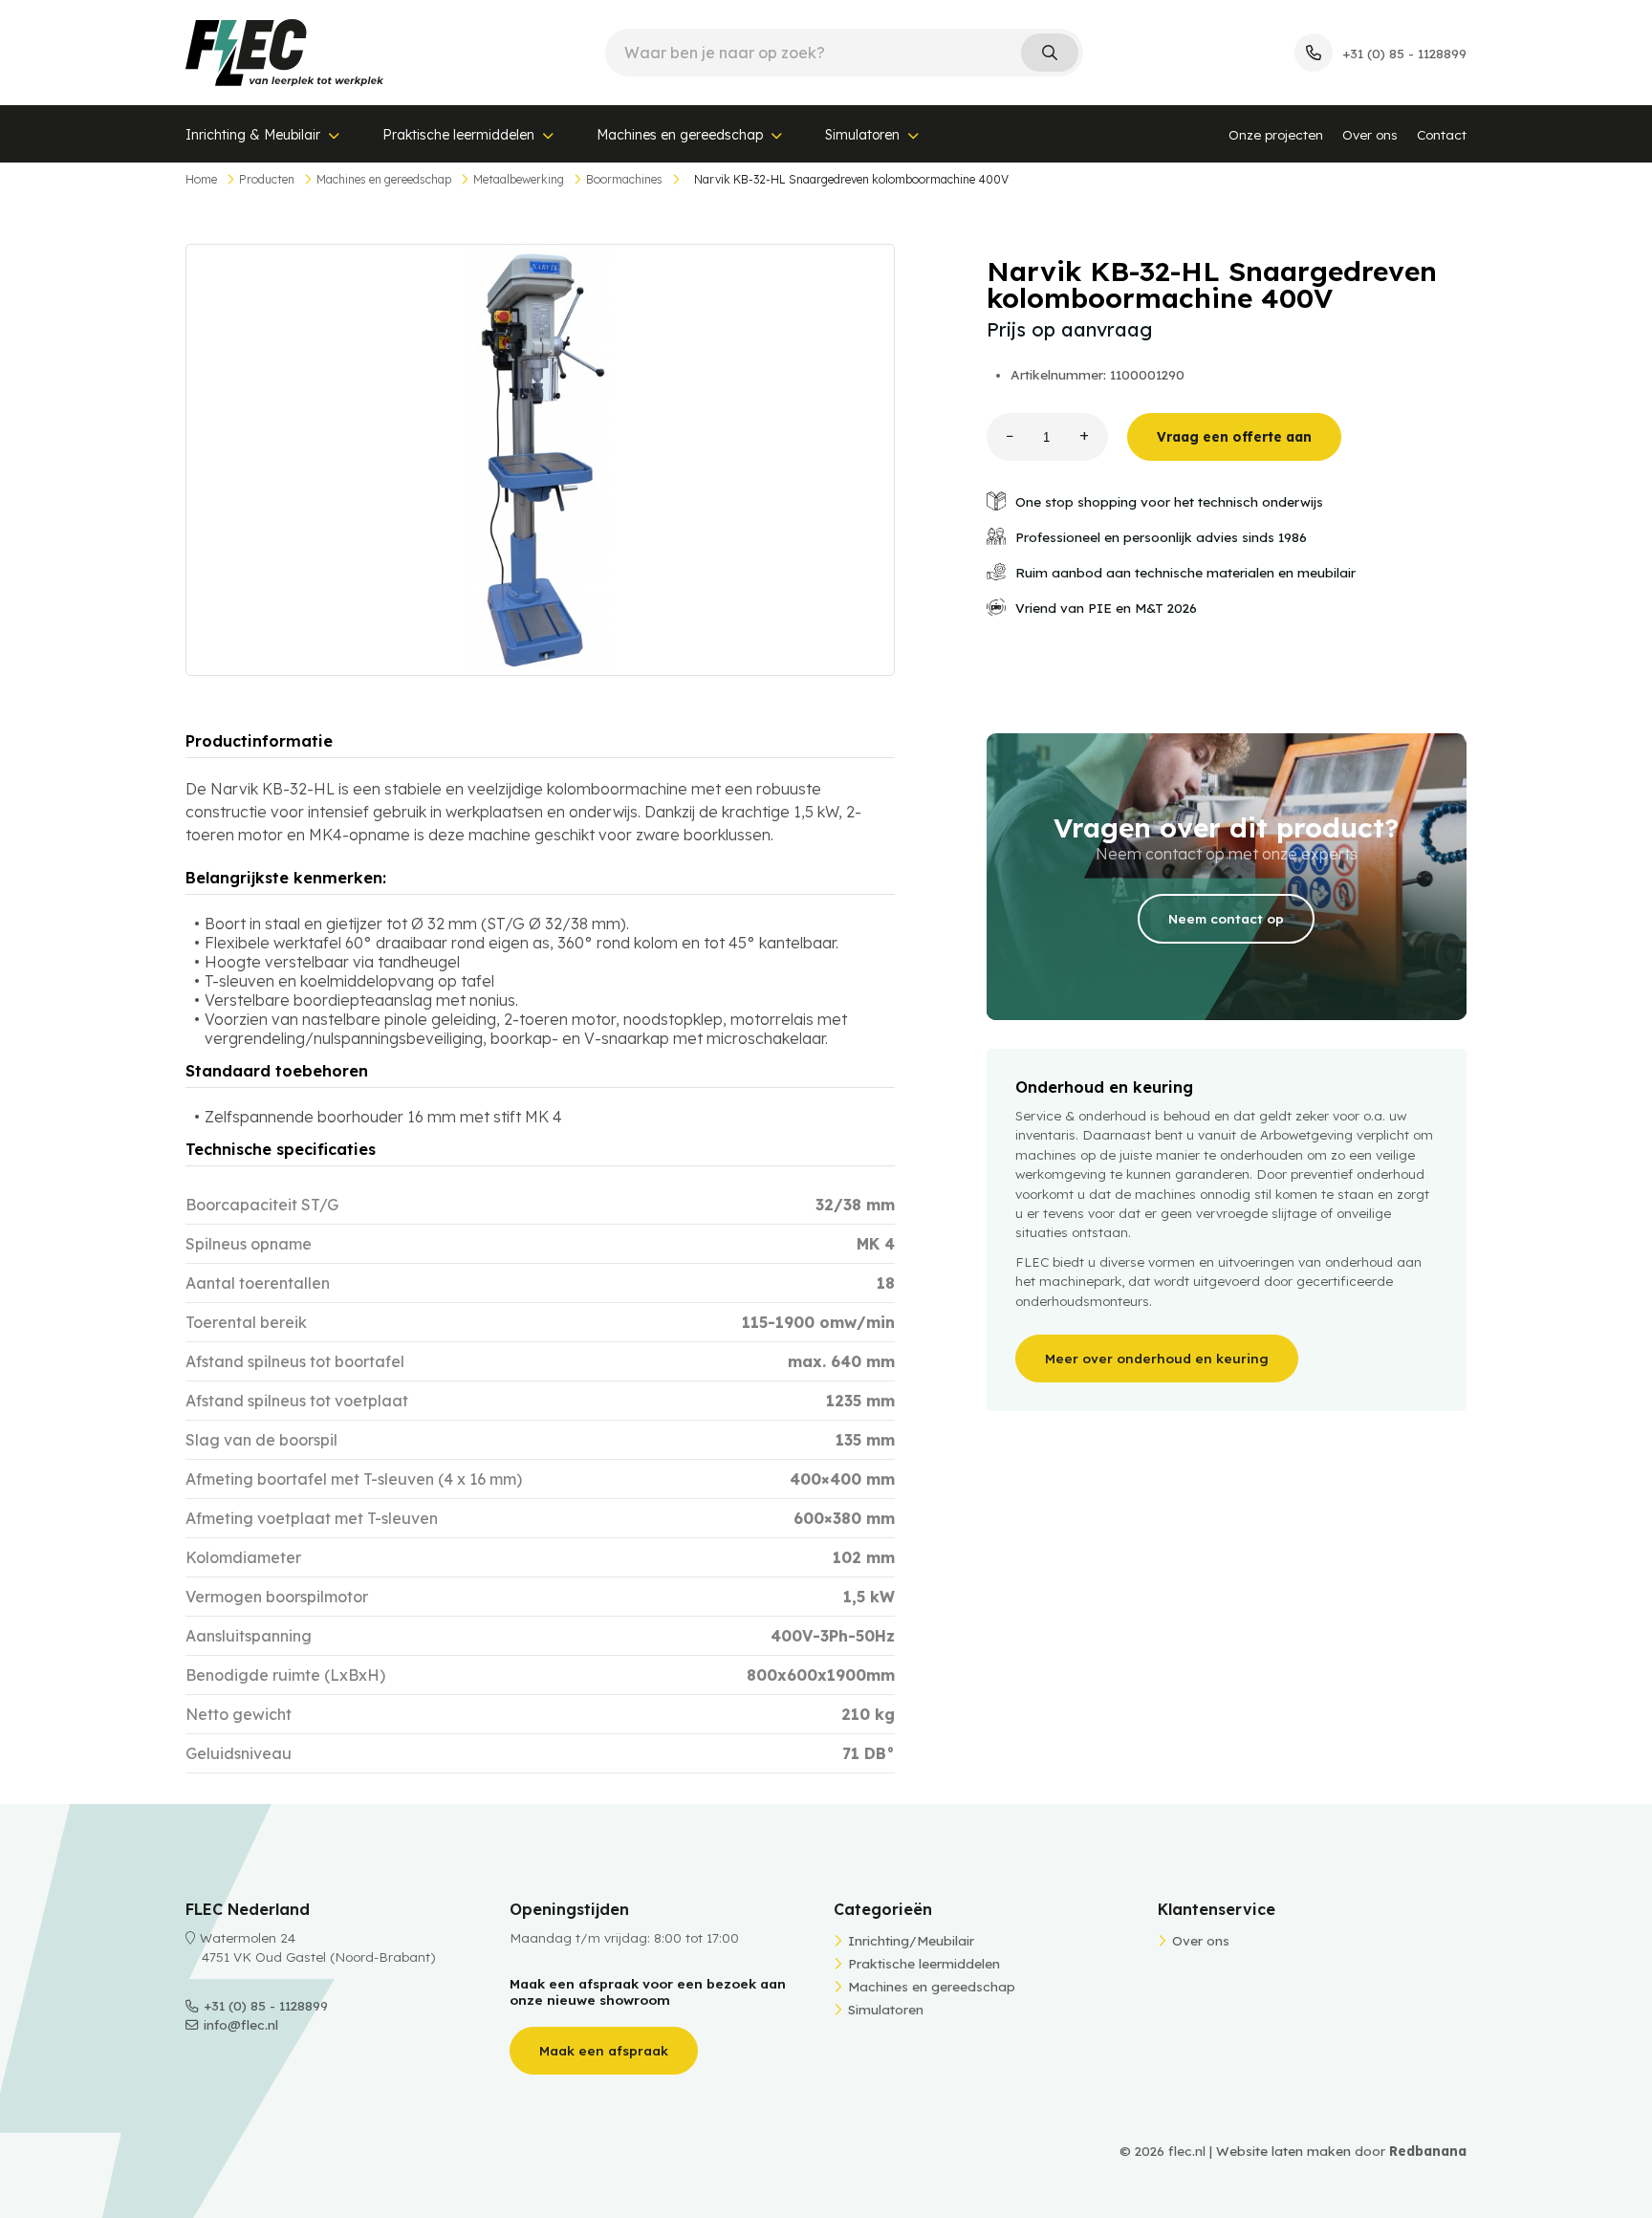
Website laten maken (1283, 2151)
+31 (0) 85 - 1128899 (266, 2005)
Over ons (1370, 134)
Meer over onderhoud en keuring (1157, 1358)
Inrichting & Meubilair (253, 135)
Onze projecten (1276, 134)
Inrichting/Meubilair (911, 1940)
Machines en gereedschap (680, 135)
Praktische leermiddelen (458, 135)
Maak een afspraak (604, 2050)
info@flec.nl (241, 2024)
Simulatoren (862, 135)
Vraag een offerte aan (1234, 436)
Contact (1442, 134)
